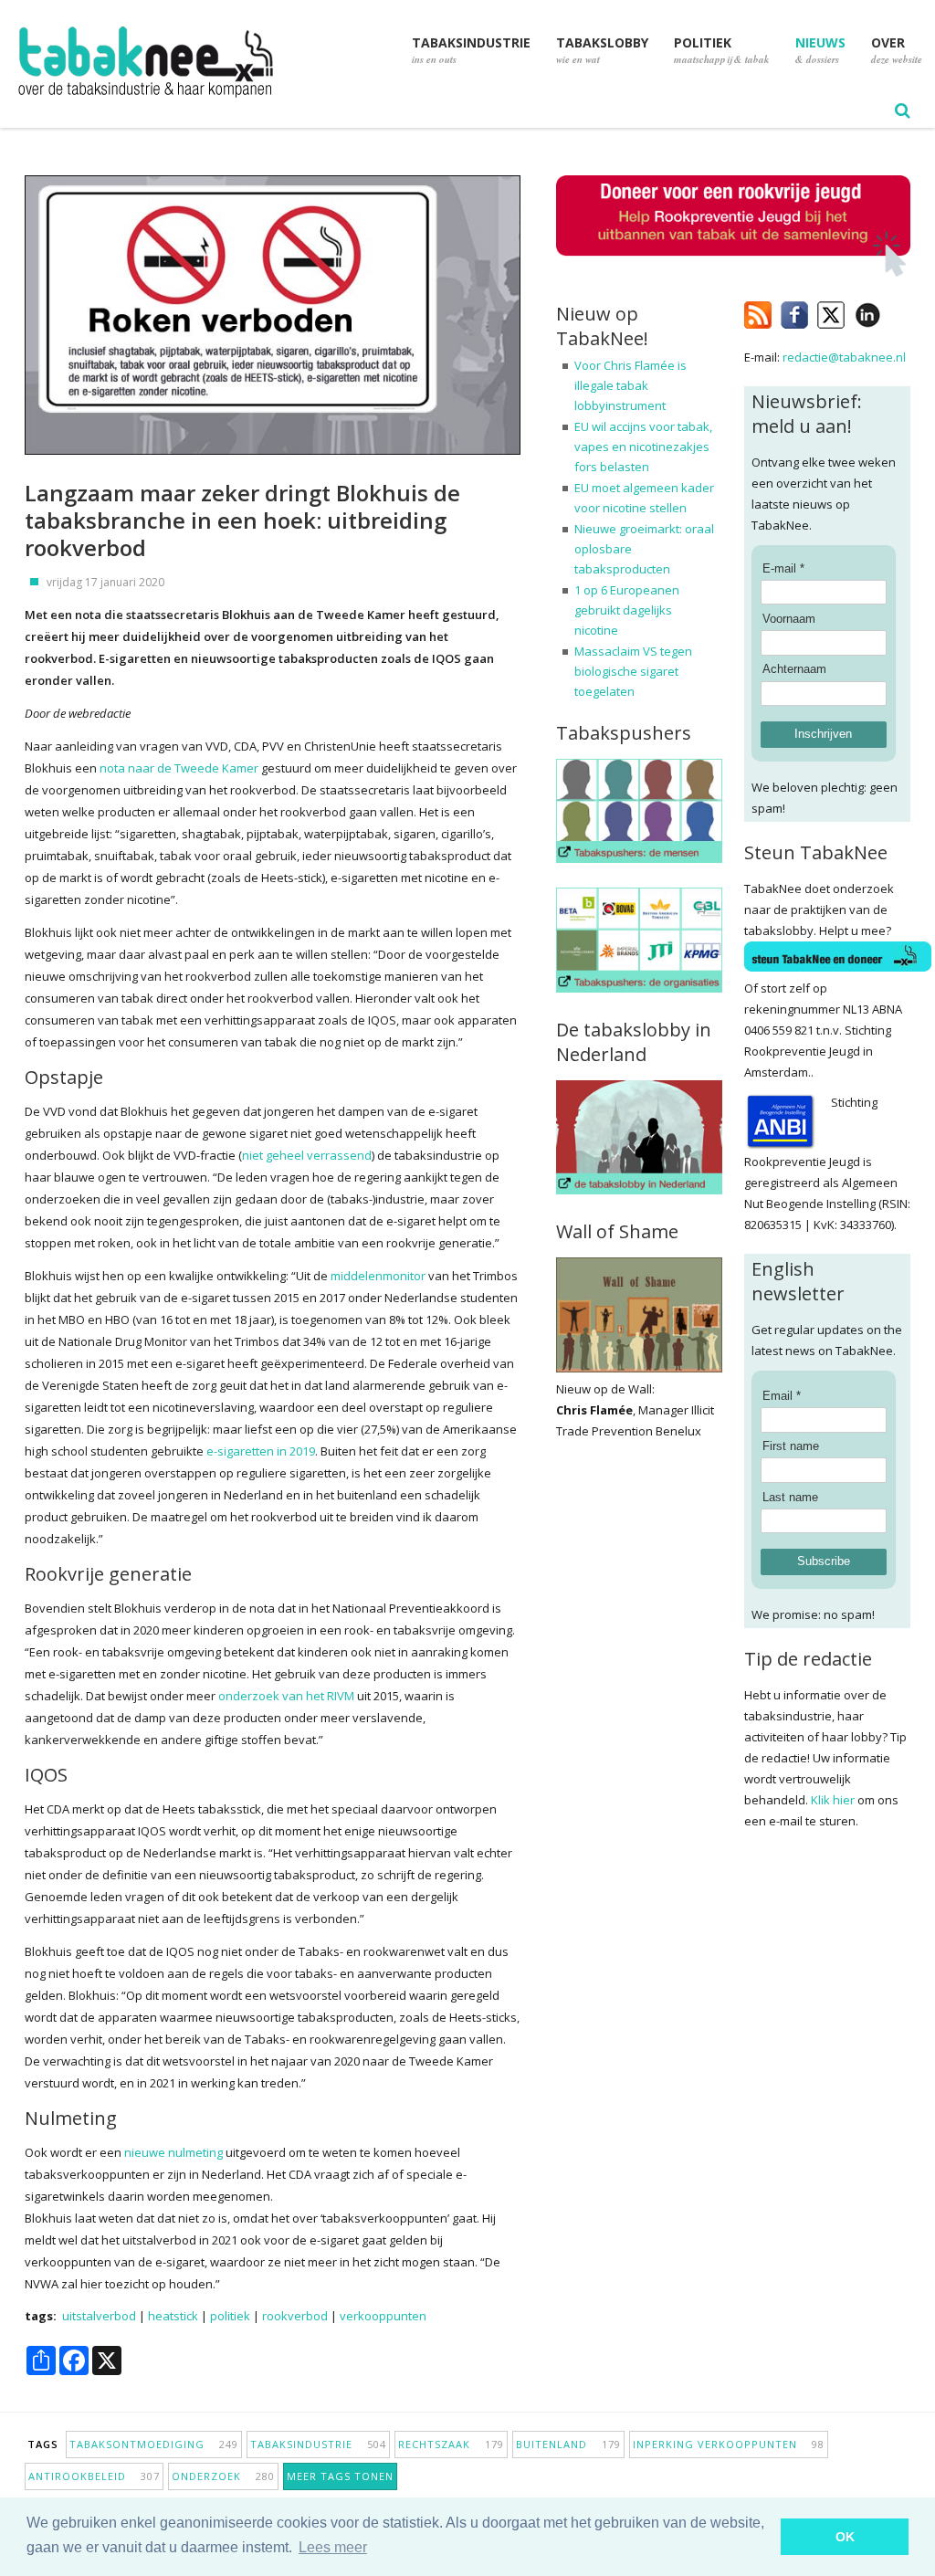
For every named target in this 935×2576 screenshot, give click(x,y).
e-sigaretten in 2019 (259, 1451)
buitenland (568, 2444)
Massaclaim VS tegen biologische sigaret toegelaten (633, 671)
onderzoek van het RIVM (286, 1696)
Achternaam (794, 669)
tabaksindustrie (318, 2444)
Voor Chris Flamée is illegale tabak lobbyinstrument (630, 385)
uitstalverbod (99, 2316)
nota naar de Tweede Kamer (179, 768)
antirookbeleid (94, 2476)
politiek (230, 2316)
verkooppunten (383, 2316)
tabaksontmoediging (154, 2444)
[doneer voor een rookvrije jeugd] (733, 273)
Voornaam (789, 619)
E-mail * (783, 568)
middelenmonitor (378, 1276)
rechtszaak (451, 2444)
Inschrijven (823, 734)
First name (791, 1446)
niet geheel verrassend (307, 1155)
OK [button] (845, 2537)
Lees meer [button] (333, 2547)
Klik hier (833, 1800)
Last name (790, 1497)
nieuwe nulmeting (173, 2152)
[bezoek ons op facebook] (894, 311)
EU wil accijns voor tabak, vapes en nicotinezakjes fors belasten (643, 447)
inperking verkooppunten (729, 2444)
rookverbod (295, 2316)
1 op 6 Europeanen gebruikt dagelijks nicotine (627, 610)
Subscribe (824, 1561)
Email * (782, 1396)
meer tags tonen (340, 2476)
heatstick (173, 2316)
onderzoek (223, 2476)
